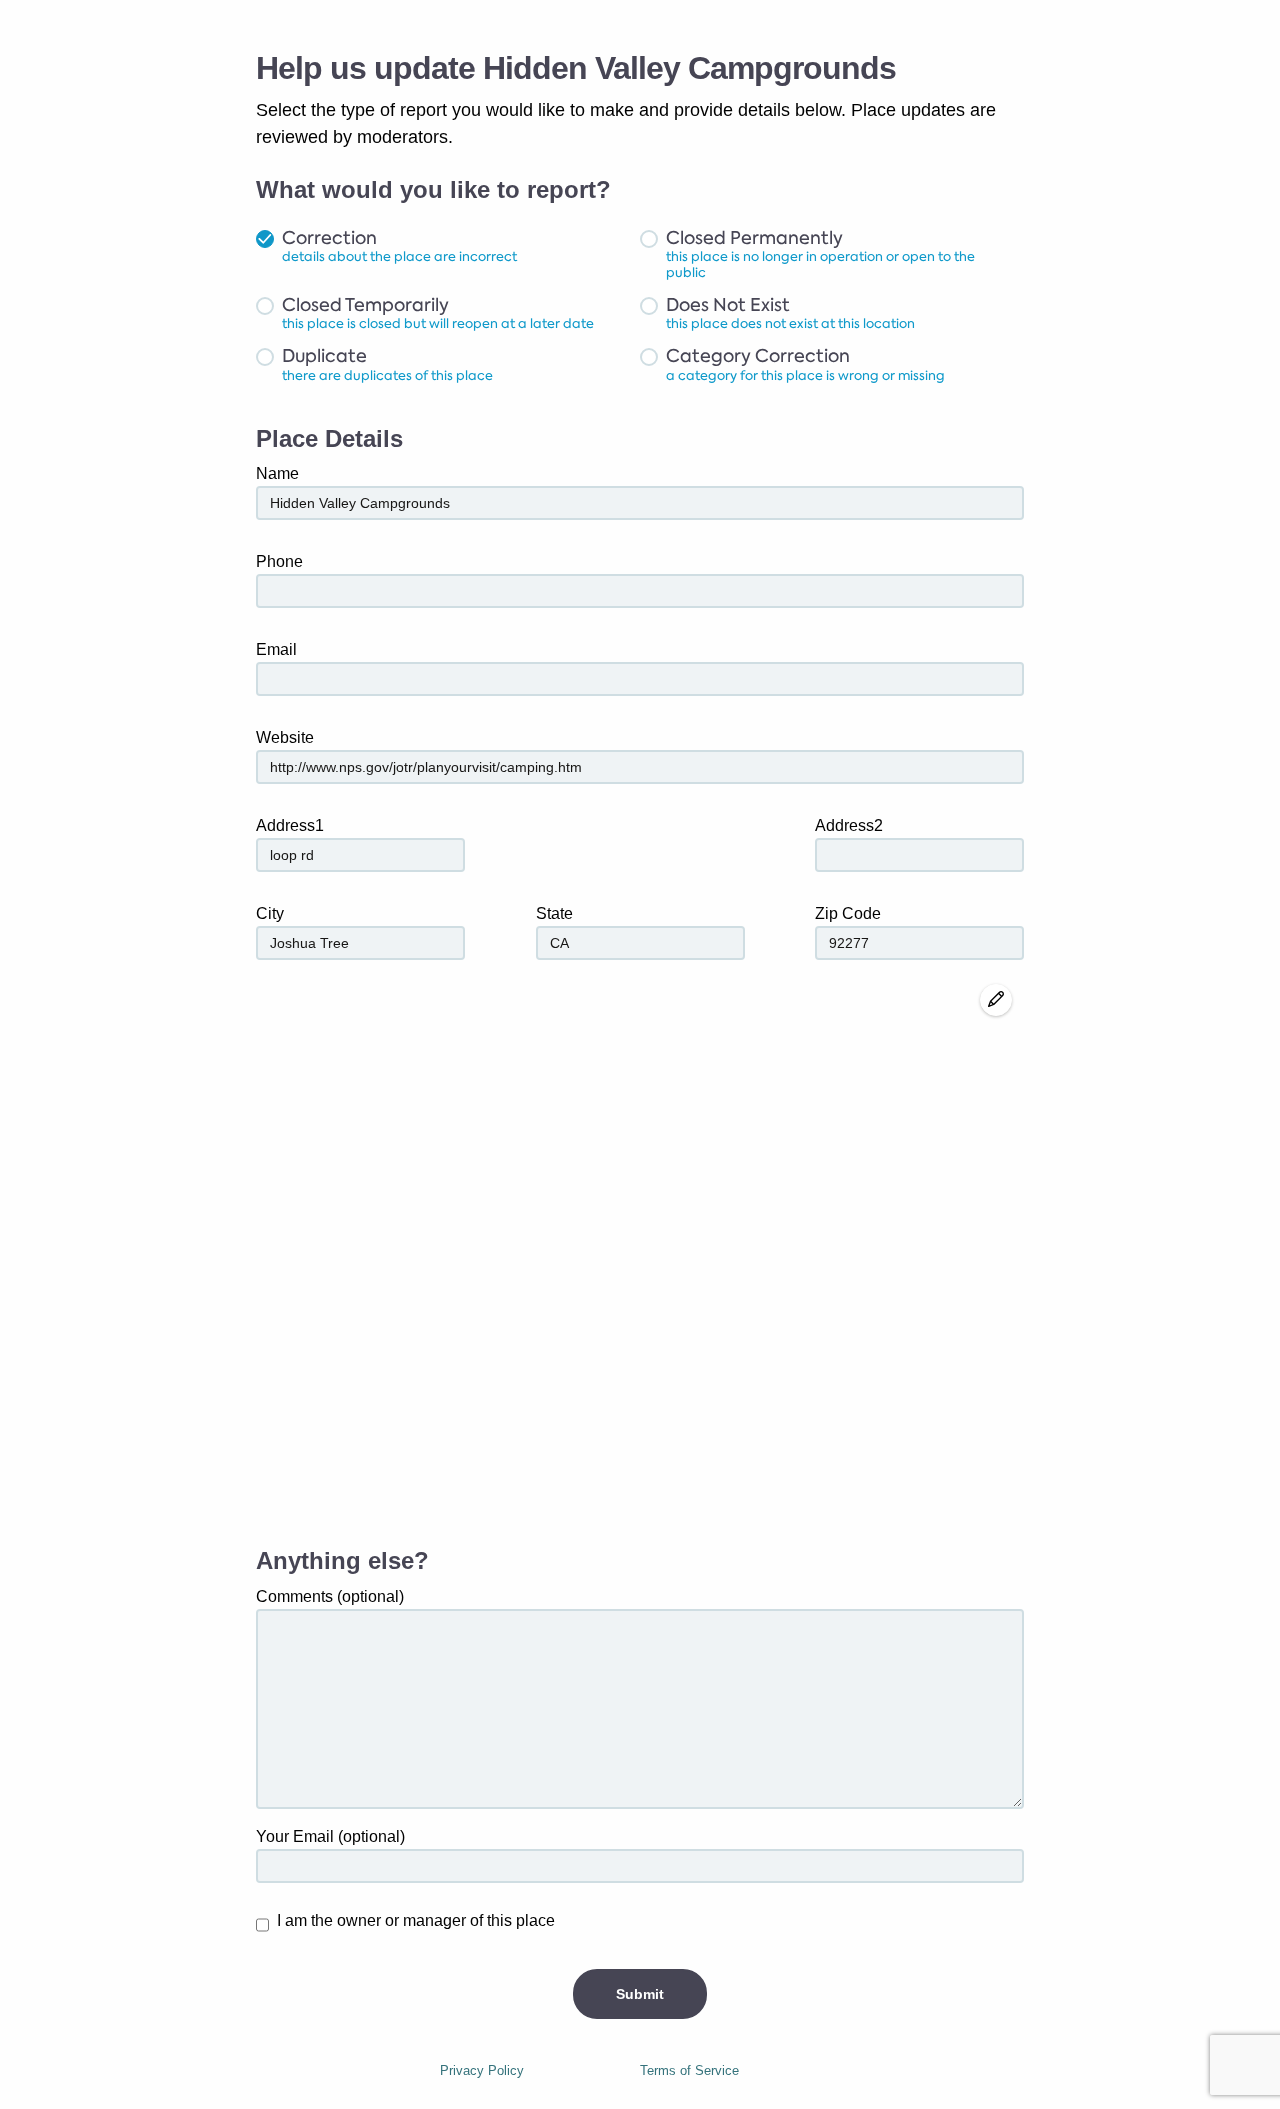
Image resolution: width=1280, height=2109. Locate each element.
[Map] (640, 1256)
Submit (640, 1994)
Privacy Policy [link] (482, 2070)
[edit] (996, 1000)
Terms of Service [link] (689, 2070)
